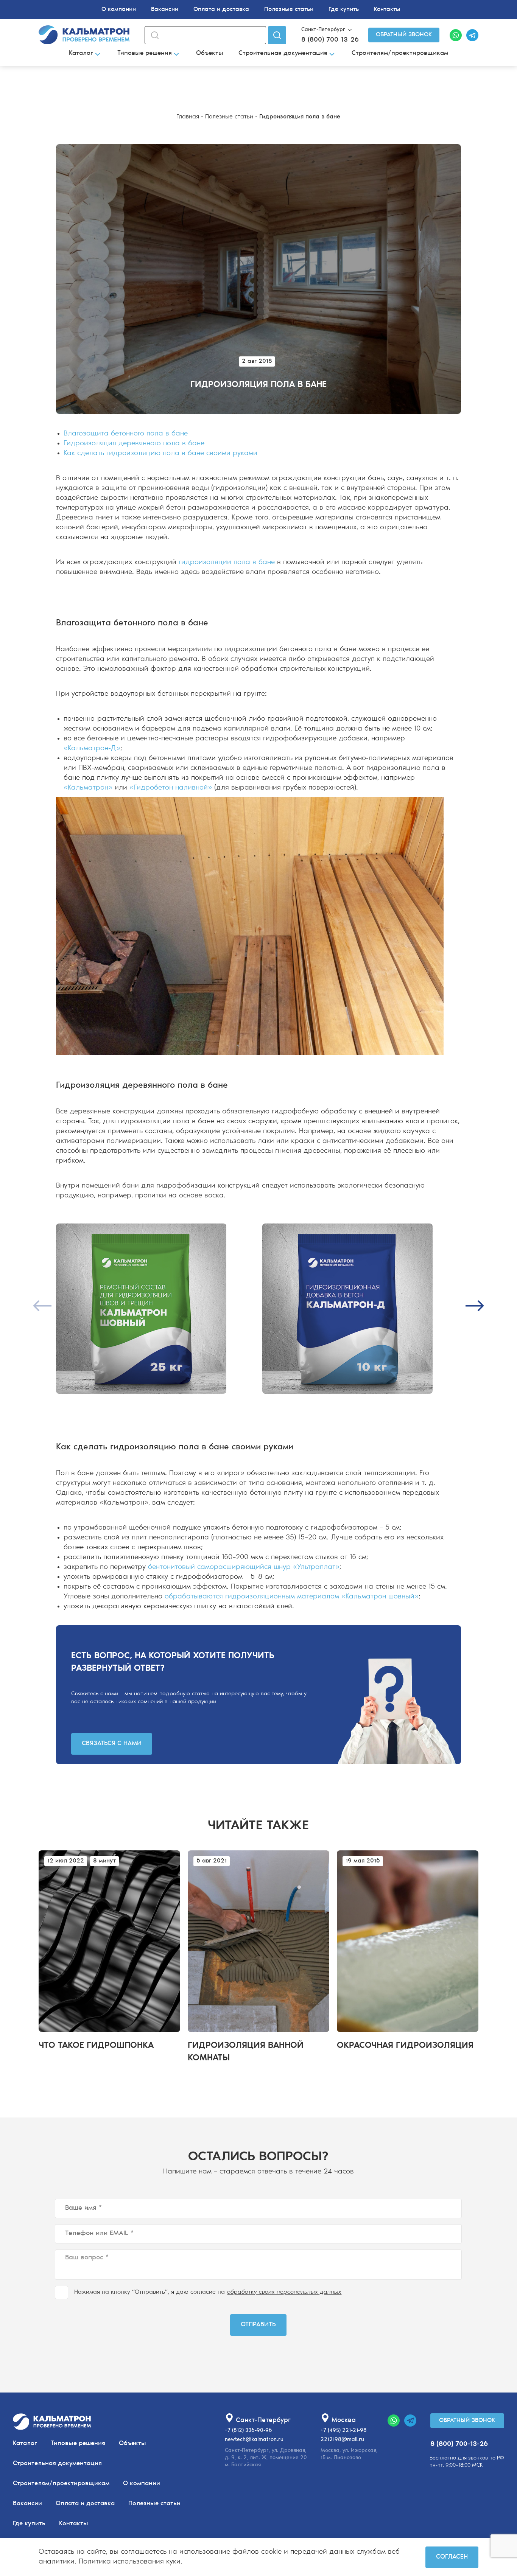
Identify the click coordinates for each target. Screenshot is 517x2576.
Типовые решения (145, 53)
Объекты (210, 53)
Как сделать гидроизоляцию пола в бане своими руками (160, 453)
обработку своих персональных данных (284, 2292)
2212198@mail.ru (342, 2440)
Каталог (81, 53)
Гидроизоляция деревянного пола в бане (134, 444)
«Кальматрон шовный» (380, 1597)
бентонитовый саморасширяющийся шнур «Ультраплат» (244, 1567)
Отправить (258, 2325)
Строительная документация (283, 53)
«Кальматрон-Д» (92, 749)
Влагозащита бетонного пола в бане (126, 434)
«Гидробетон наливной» (171, 788)
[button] (475, 1306)
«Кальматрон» (88, 788)
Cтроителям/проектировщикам (400, 53)
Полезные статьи (289, 9)
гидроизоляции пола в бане (227, 562)
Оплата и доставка (221, 9)
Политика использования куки (130, 2562)
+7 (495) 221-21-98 (344, 2431)
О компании (119, 9)
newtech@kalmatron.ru (254, 2440)
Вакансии (165, 9)
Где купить (344, 9)
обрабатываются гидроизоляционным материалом (252, 1597)
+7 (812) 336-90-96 (248, 2431)
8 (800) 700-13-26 (330, 40)
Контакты (387, 9)
